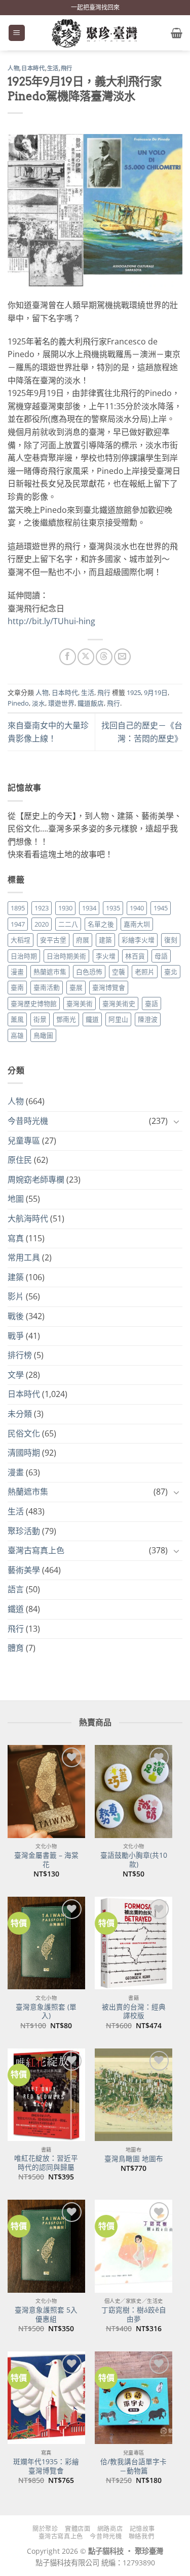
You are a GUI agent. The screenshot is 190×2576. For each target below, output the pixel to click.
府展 (83, 940)
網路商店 (110, 2529)
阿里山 (118, 1019)
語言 (16, 1589)
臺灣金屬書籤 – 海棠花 (46, 1860)
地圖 (16, 1199)
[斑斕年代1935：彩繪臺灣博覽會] (46, 2398)
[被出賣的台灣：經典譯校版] (134, 1943)
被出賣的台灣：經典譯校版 (134, 2011)
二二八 (68, 924)
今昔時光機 (28, 1121)
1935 (113, 908)
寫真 (16, 1238)
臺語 (151, 1003)
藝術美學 (24, 1570)
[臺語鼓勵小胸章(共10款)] (134, 1791)
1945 (161, 908)
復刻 (171, 940)
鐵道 (92, 1019)
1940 (137, 908)
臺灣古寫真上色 (36, 1550)
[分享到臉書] (68, 657)
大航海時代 (28, 1218)
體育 (16, 1648)
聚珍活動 (24, 1531)
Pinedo (18, 703)
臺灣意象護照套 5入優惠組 (46, 2314)
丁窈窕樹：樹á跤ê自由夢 (134, 2314)
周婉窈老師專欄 (36, 1180)
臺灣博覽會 (109, 987)
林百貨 (135, 956)
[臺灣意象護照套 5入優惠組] (46, 2246)
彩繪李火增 (138, 940)
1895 (18, 908)
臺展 (76, 987)
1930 (65, 908)
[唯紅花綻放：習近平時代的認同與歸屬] (46, 2095)
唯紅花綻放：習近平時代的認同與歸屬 (46, 2163)
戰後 (16, 1316)
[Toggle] (176, 1121)
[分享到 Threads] (104, 657)
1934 (89, 908)
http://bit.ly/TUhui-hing (51, 621)
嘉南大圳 (137, 924)
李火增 (106, 956)
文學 (16, 1375)
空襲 (119, 972)
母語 (161, 956)
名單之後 (101, 924)
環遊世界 (61, 703)
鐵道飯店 (91, 703)
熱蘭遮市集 (50, 972)
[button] (17, 33)
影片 (16, 1296)
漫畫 (17, 972)
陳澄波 (148, 1019)
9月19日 (156, 692)
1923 (42, 908)
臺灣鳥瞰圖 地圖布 (134, 2159)
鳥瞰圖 (43, 1035)
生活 (53, 68)
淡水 (39, 703)
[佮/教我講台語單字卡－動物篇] (134, 2398)
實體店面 (78, 2529)
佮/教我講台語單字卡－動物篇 (134, 2466)
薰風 (17, 1019)
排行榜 (20, 1355)
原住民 (20, 1160)
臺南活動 (47, 987)
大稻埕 (21, 940)
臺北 (171, 972)
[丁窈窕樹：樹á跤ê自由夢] (134, 2246)
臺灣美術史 (119, 1003)
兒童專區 (24, 1141)
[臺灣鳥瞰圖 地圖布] (134, 2095)
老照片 (145, 972)
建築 (105, 940)
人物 (13, 68)
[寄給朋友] (122, 657)
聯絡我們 (141, 2536)
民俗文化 (24, 1433)
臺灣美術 (80, 1003)
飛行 (67, 68)
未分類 (20, 1414)
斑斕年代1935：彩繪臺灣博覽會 (46, 2466)
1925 (134, 692)
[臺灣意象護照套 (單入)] (46, 1943)
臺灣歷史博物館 (34, 1003)
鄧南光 (66, 1019)
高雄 (17, 1035)
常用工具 (24, 1257)
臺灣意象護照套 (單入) (46, 2011)
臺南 (17, 987)
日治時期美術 (66, 956)
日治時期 (24, 956)
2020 (42, 924)
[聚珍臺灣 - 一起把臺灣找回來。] (95, 33)
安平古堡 (53, 940)
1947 (18, 924)
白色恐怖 (89, 972)
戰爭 (16, 1336)
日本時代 (33, 68)
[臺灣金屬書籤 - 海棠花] (46, 1791)
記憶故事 (142, 2529)
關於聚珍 (45, 2529)
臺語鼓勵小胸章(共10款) (134, 1860)
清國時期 (24, 1453)
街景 (40, 1019)
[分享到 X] (86, 657)
